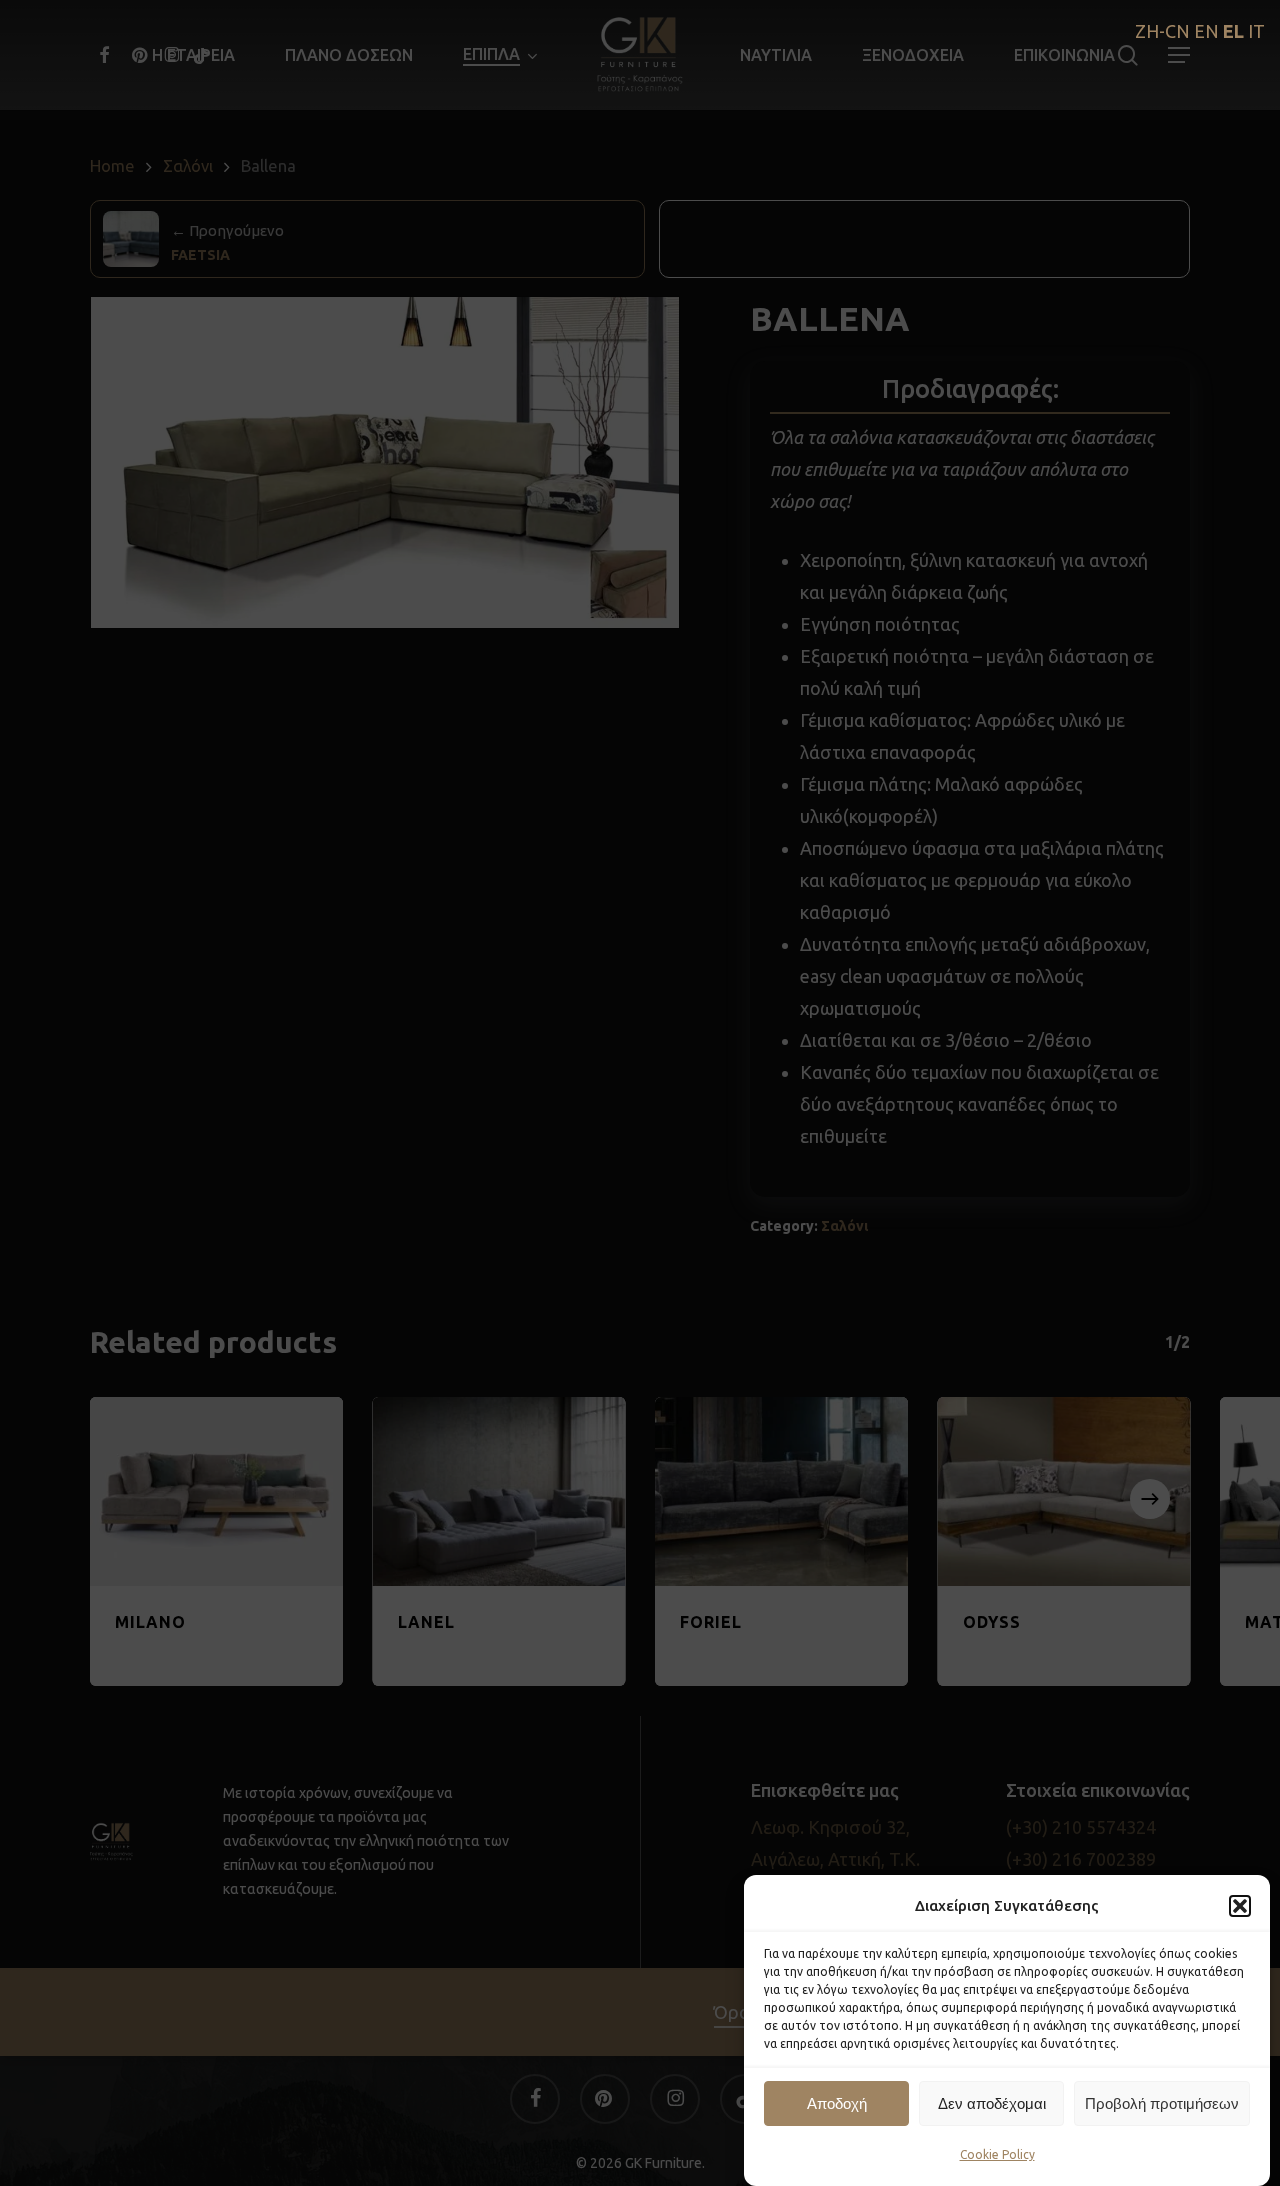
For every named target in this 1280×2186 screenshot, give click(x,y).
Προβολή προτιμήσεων (1162, 2103)
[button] (1240, 1906)
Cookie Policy (997, 2154)
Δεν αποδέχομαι (992, 2103)
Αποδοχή (837, 2103)
